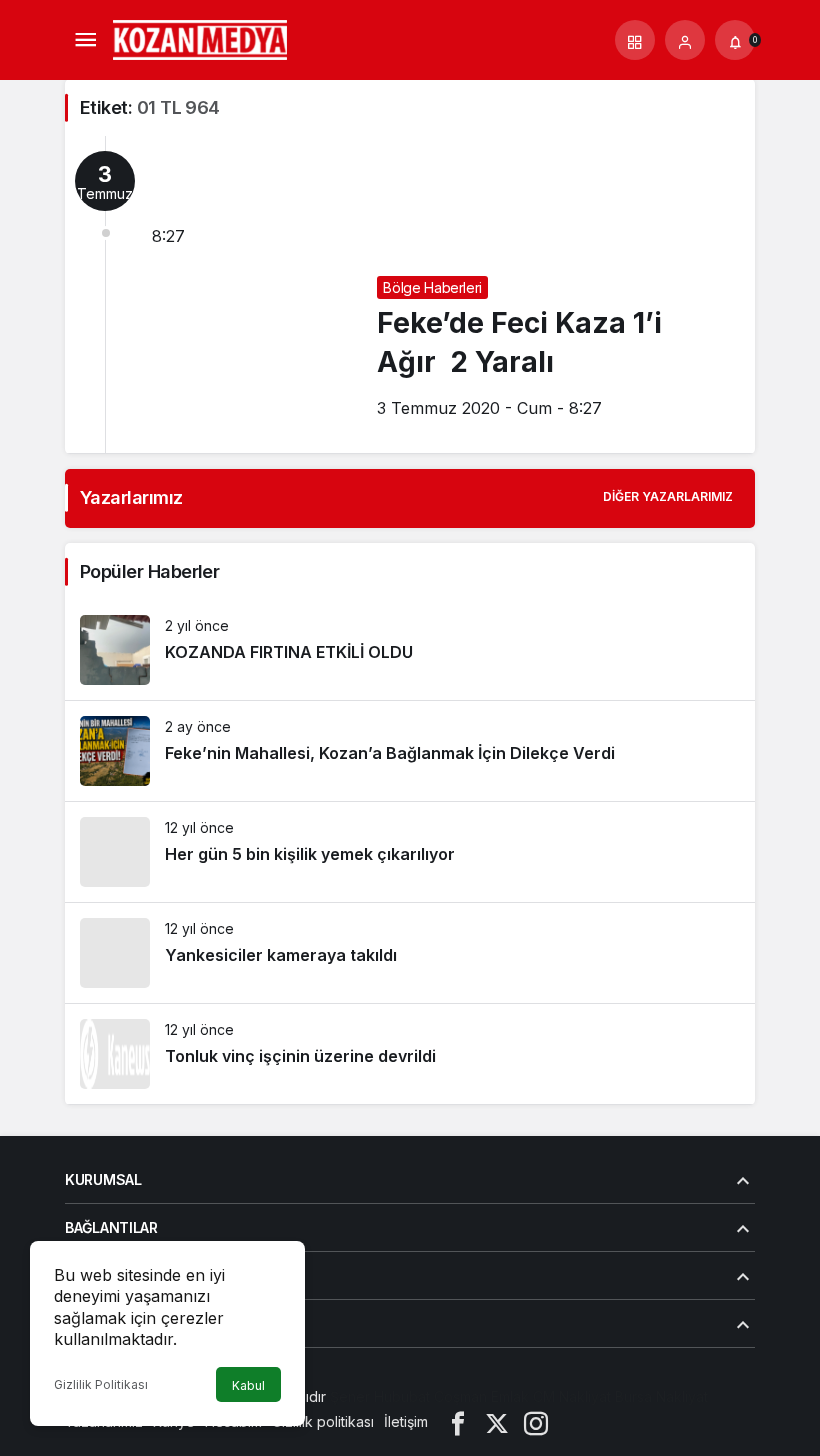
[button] (635, 40)
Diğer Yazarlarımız (668, 496)
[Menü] (85, 40)
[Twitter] (497, 1421)
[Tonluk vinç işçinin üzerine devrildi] (410, 1054)
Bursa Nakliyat (661, 1396)
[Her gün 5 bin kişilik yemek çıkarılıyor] (410, 852)
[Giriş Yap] (685, 40)
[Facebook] (458, 1421)
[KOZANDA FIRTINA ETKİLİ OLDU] (410, 650)
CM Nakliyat (572, 1396)
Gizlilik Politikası (101, 1384)
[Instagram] (536, 1421)
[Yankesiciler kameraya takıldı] (410, 953)
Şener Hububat (380, 1396)
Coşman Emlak (481, 1396)
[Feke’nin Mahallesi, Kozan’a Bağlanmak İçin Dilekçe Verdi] (410, 751)
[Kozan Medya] (200, 38)
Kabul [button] (248, 1385)
